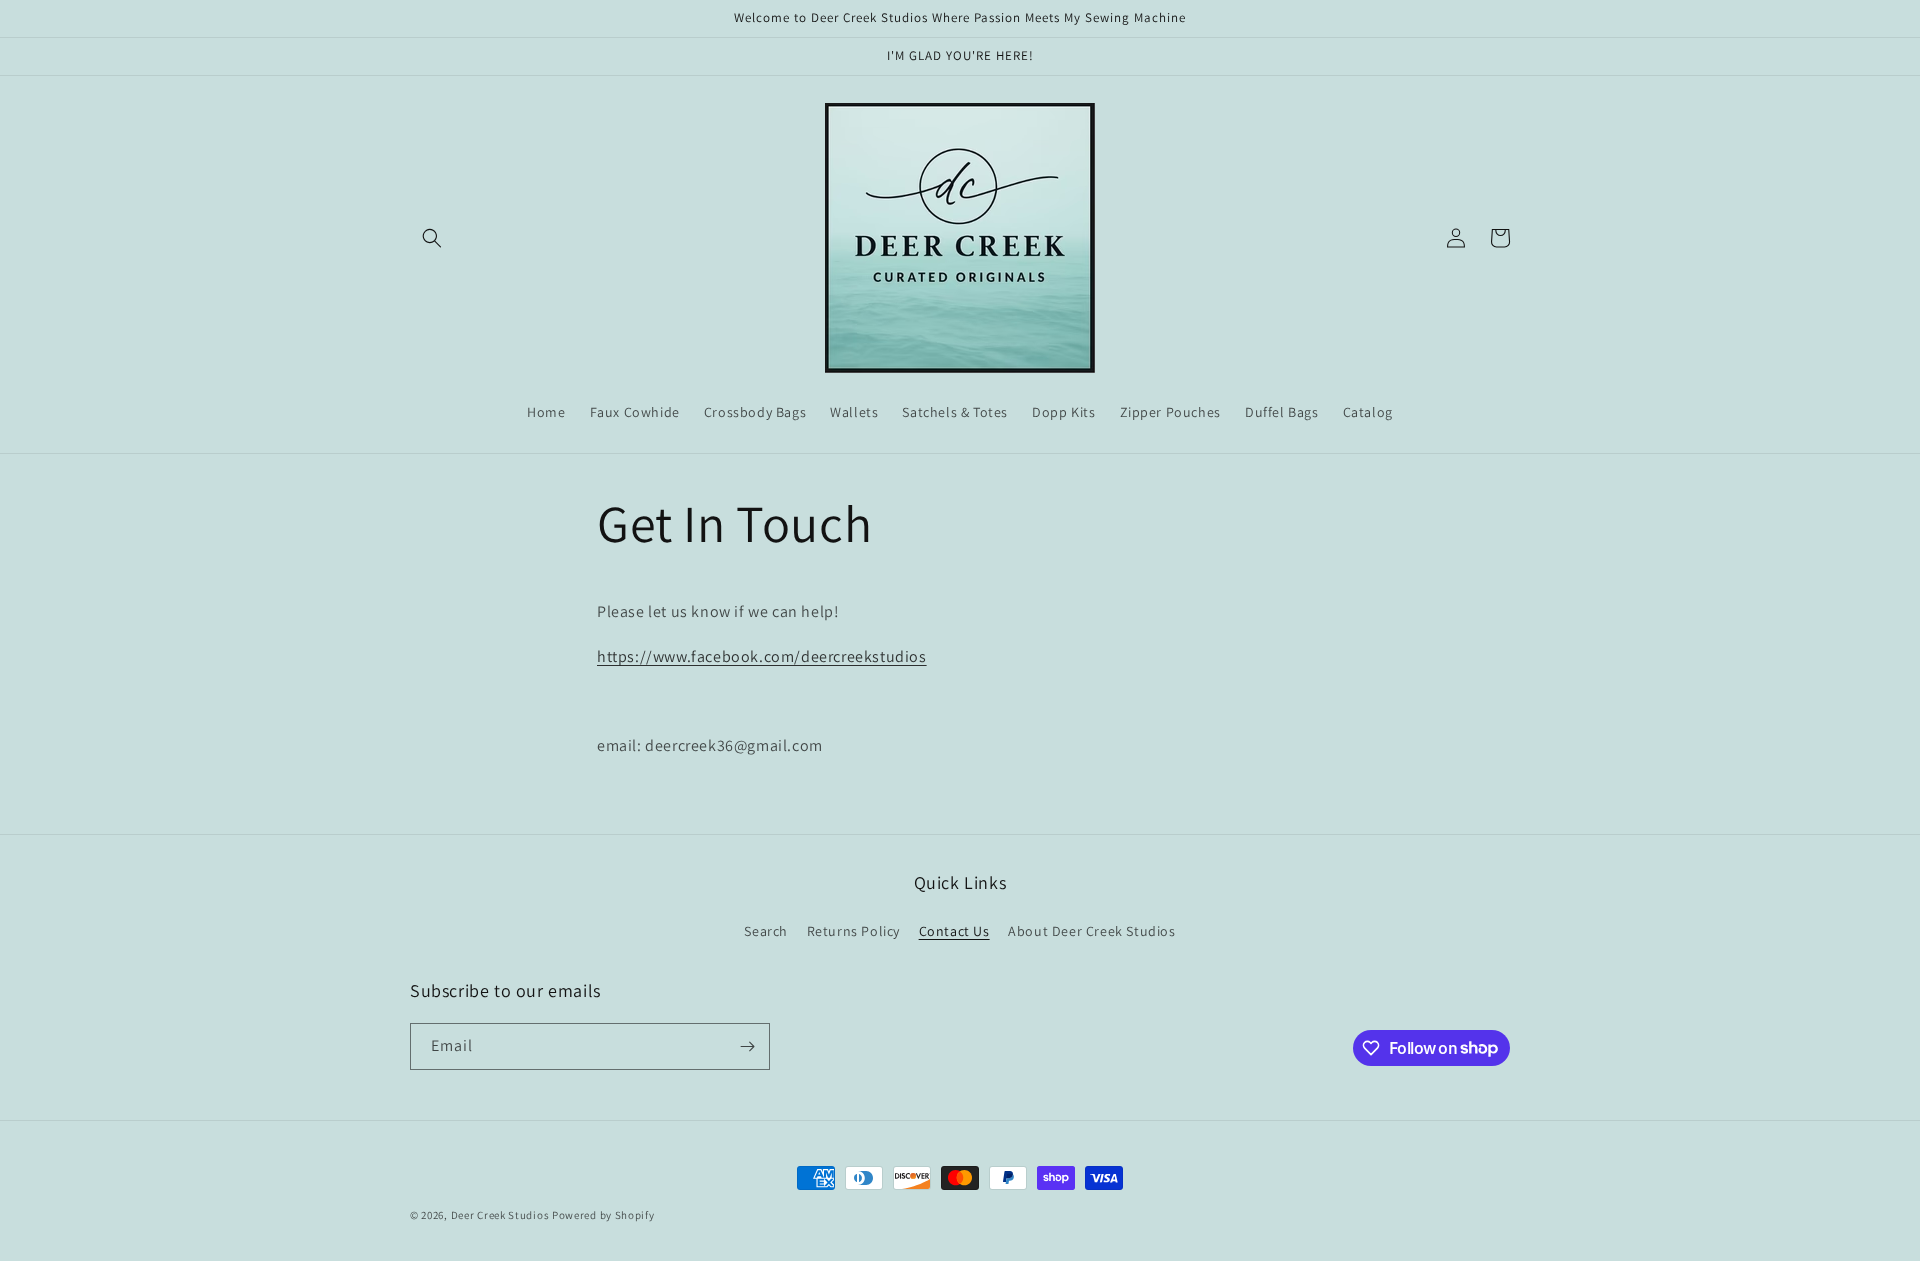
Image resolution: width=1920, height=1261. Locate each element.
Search (766, 931)
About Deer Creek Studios (1091, 931)
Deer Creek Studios (500, 1215)
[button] (432, 238)
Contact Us (954, 931)
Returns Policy (853, 931)
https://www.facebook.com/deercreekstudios (762, 656)
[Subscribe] (747, 1046)
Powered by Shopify (603, 1215)
